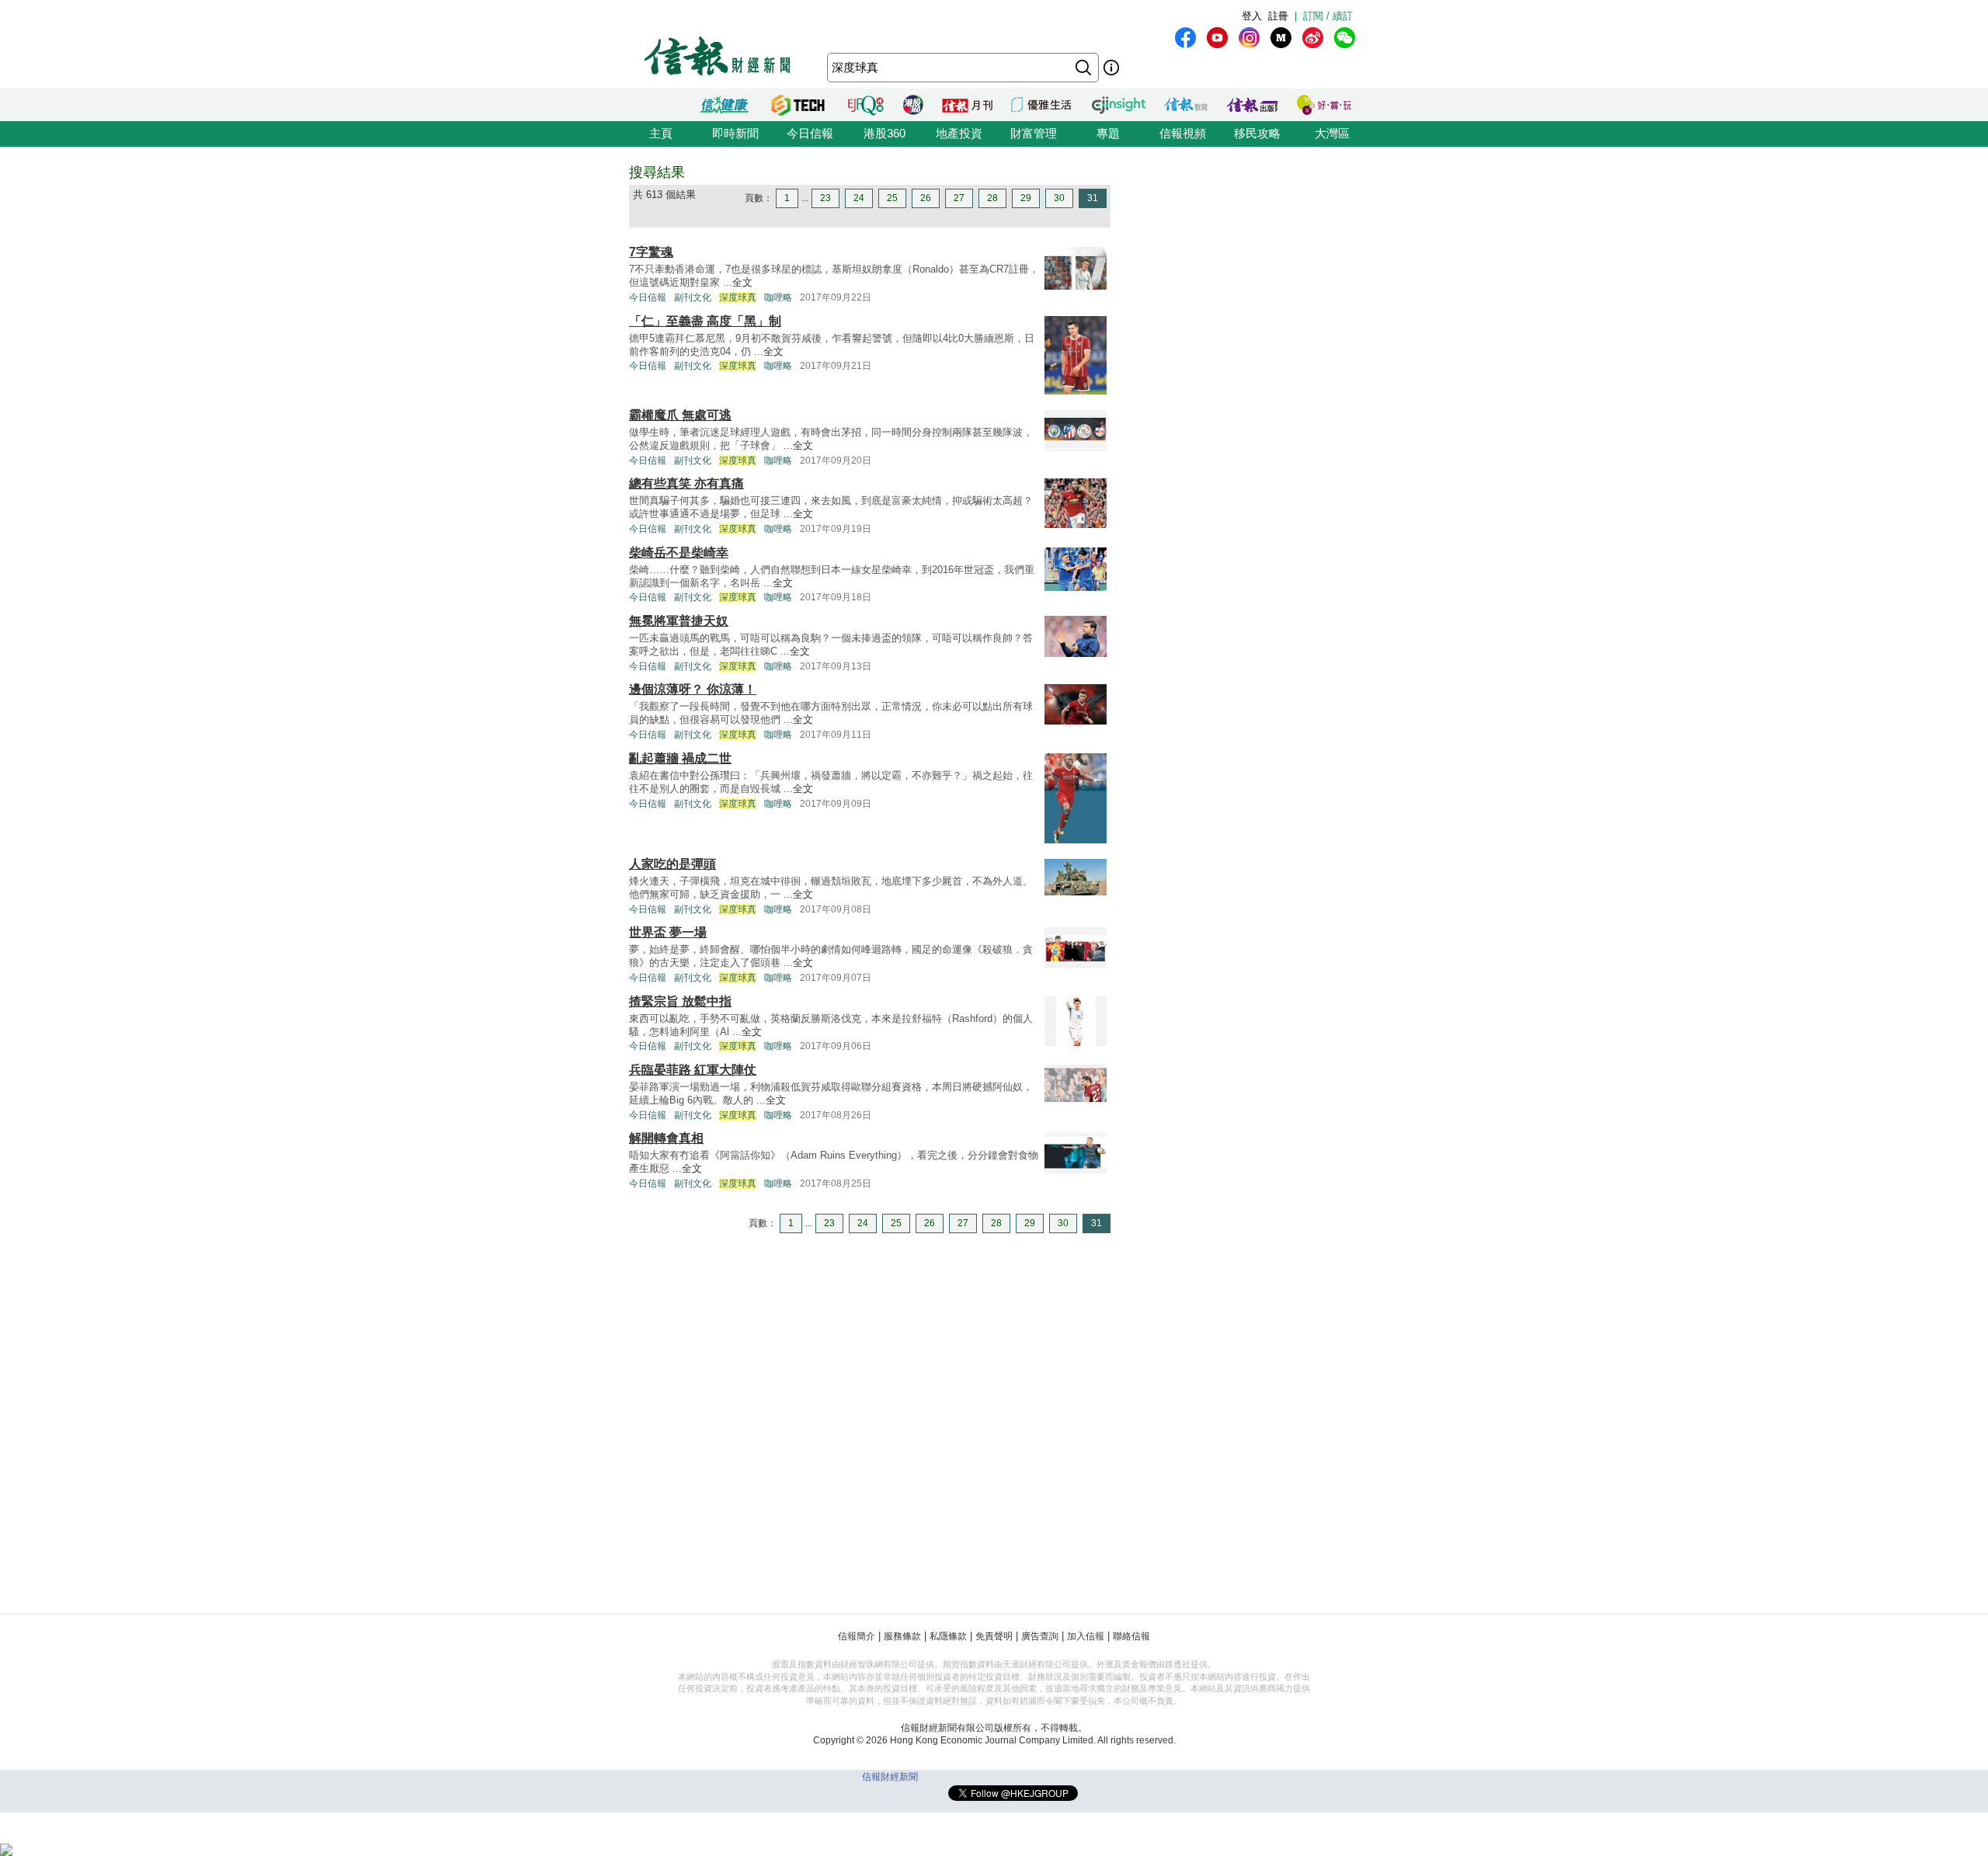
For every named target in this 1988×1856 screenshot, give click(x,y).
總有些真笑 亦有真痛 (686, 483)
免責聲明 (994, 1636)
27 (959, 198)
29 (1026, 198)
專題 (1108, 133)
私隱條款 (948, 1636)
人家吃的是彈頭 (673, 864)
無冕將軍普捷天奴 (679, 621)
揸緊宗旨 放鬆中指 (680, 1001)
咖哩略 (778, 297)
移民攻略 (1257, 133)
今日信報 (810, 133)
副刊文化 (693, 297)
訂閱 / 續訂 (1328, 16)
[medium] (1281, 38)
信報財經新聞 (890, 1777)
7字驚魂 (651, 252)
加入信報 (1086, 1636)
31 (1093, 198)
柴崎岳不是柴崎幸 (679, 553)
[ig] (1249, 38)
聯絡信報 (1131, 1636)
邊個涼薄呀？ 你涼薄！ (693, 689)
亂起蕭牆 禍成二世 (680, 758)
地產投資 (959, 133)
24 (859, 198)
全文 (742, 282)
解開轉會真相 (666, 1138)
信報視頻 (1183, 133)
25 (892, 198)
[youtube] (1217, 38)
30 (1059, 198)
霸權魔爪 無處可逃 (680, 415)
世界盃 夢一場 (668, 932)
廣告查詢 (1040, 1636)
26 (926, 198)
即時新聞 (735, 133)
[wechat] (1345, 38)
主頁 (661, 133)
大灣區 (1332, 133)
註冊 (1278, 16)
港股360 (885, 133)
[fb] (1185, 38)
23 (825, 198)
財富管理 (1034, 133)
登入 (1252, 16)
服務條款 (902, 1636)
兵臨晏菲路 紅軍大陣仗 (693, 1070)
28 (992, 198)
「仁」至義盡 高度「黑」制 (705, 321)
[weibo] (1313, 38)
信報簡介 (857, 1636)
